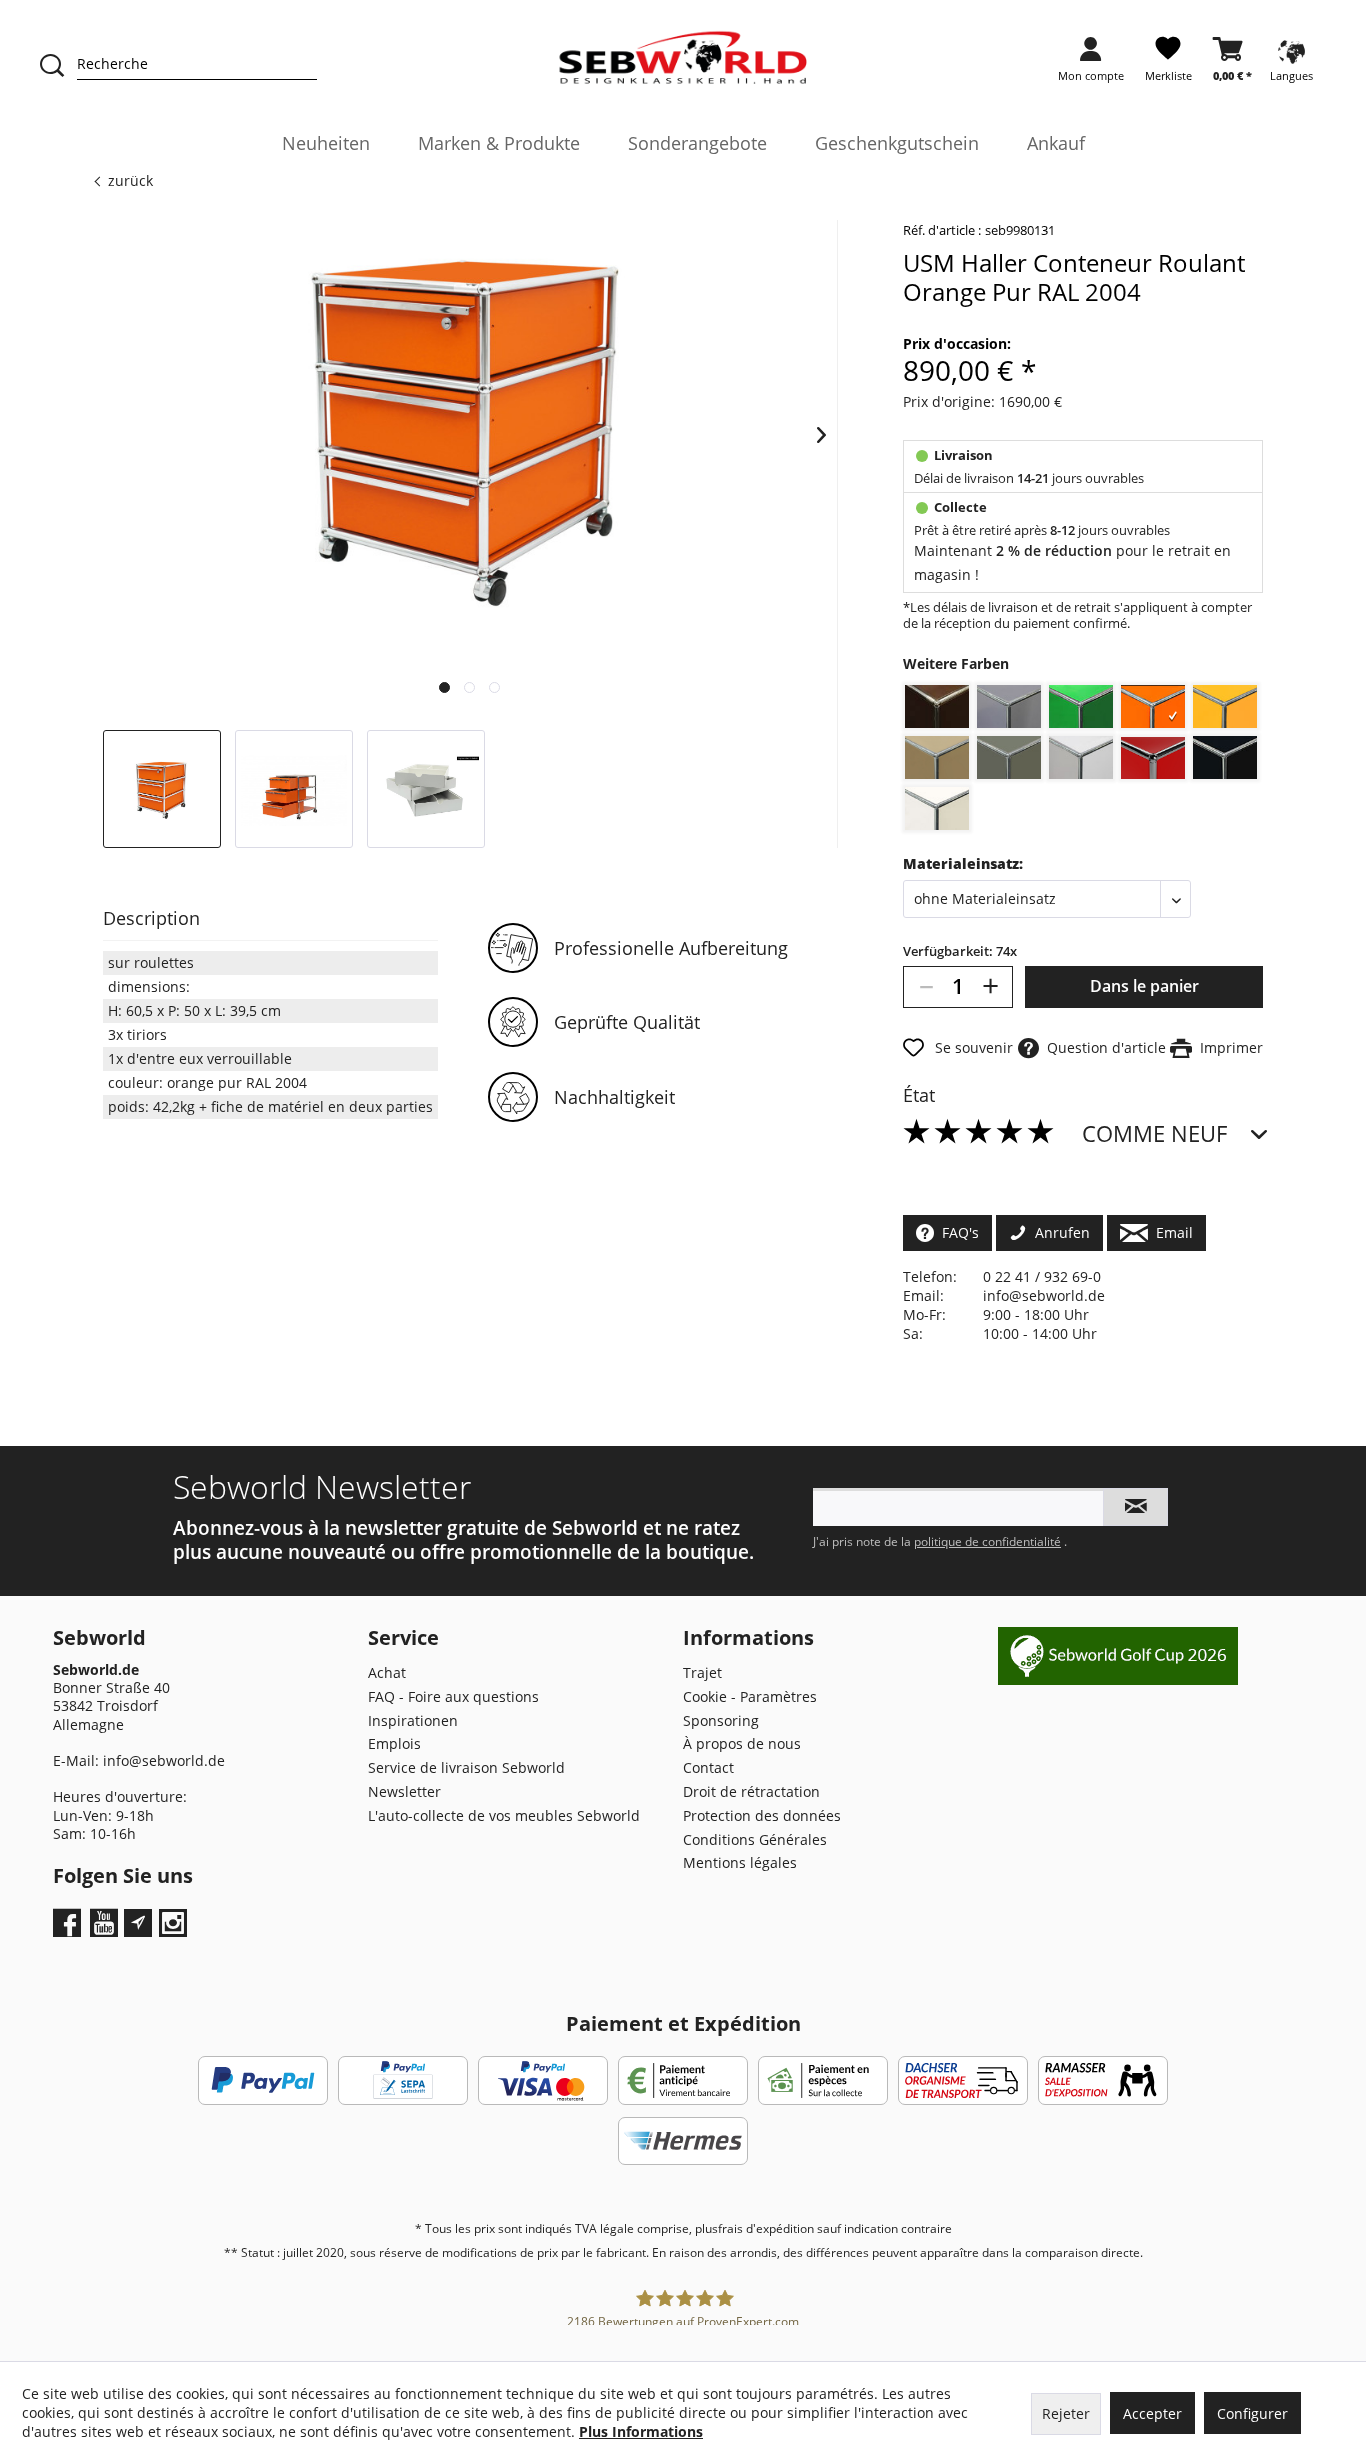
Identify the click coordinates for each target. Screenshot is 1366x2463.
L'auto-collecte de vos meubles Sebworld (504, 1815)
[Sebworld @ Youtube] (106, 1929)
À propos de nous (742, 1743)
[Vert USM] (1081, 706)
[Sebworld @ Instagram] (175, 1929)
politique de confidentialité (987, 1541)
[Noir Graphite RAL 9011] (1225, 757)
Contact (708, 1767)
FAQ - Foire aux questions (453, 1696)
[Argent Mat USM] (1009, 706)
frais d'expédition (766, 2228)
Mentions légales (740, 1862)
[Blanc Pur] (937, 808)
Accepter (1152, 2413)
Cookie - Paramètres (750, 1696)
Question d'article (1102, 1047)
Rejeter (1066, 2413)
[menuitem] (1091, 65)
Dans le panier (1144, 986)
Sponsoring (721, 1720)
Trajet (702, 1672)
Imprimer (1227, 1047)
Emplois (394, 1743)
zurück (130, 180)
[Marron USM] (937, 706)
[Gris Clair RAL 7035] (1081, 757)
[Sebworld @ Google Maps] (138, 1923)
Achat (387, 1672)
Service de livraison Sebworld (466, 1767)
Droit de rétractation (751, 1791)
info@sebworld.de (1044, 1295)
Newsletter (404, 1791)
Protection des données (762, 1815)
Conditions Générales (755, 1839)
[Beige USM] (937, 757)
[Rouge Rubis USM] (1153, 758)
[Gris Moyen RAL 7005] (1009, 757)
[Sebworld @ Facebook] (69, 1929)
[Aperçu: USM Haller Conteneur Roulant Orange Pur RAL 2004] (162, 789)
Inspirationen (413, 1720)
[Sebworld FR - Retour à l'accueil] (683, 58)
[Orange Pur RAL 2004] (1153, 706)
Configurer (1252, 2413)
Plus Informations (641, 2431)
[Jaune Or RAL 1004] (1225, 706)
